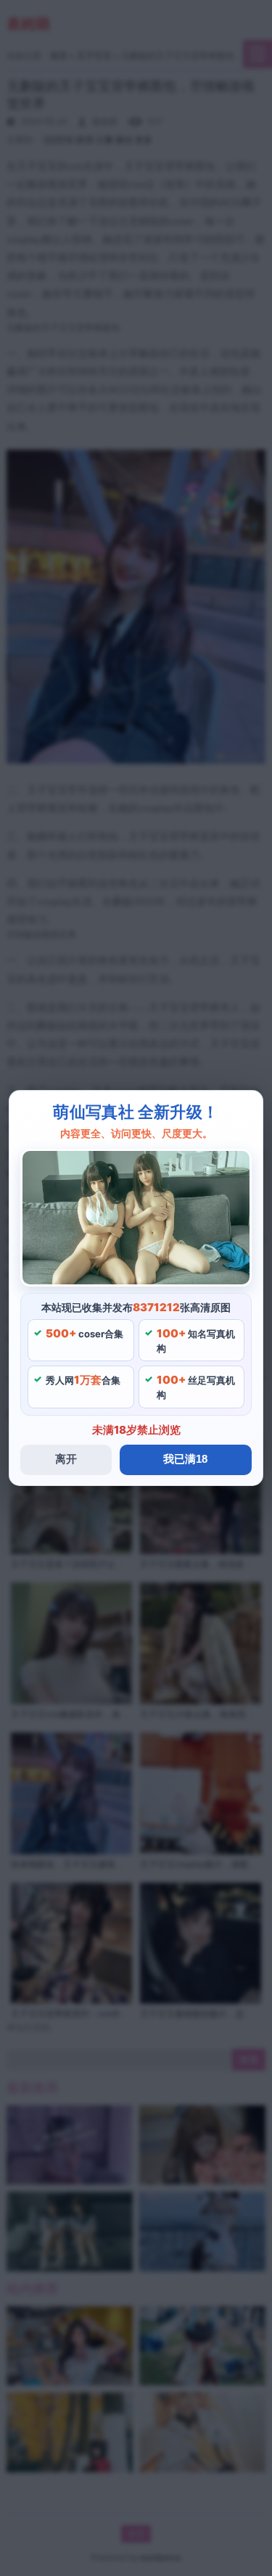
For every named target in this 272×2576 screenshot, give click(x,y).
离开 (66, 1459)
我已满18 (185, 1459)
